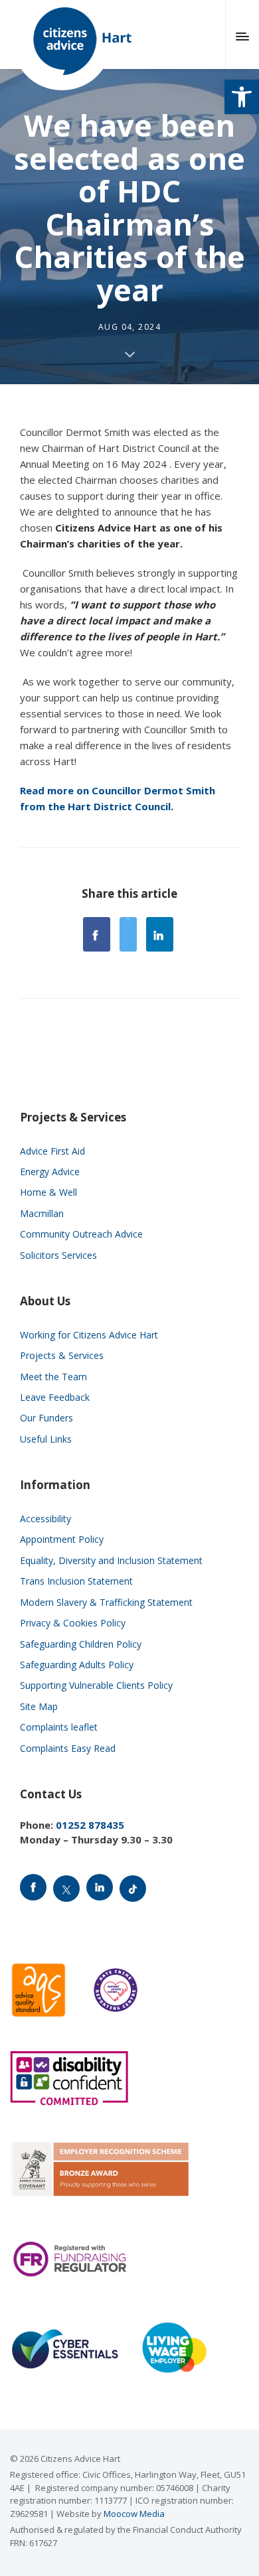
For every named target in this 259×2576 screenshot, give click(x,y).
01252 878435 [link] (90, 1825)
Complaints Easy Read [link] (68, 1748)
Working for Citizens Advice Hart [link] (89, 1335)
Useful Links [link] (46, 1439)
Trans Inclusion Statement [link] (76, 1581)
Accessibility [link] (45, 1519)
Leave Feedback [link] (55, 1397)
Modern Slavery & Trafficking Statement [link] (106, 1602)
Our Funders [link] (46, 1418)
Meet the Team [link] (53, 1377)
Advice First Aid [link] (52, 1151)
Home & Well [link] (48, 1192)
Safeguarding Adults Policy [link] (77, 1665)
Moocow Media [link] (134, 2514)
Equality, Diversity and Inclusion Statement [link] (111, 1560)
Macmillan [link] (42, 1213)
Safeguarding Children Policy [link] (81, 1644)
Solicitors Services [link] (58, 1255)
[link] (242, 97)
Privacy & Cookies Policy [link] (73, 1623)
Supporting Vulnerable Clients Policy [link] (96, 1685)
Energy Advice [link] (50, 1172)
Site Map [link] (39, 1706)
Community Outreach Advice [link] (81, 1234)
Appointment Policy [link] (62, 1539)
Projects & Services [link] (62, 1355)
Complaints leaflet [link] (59, 1727)
